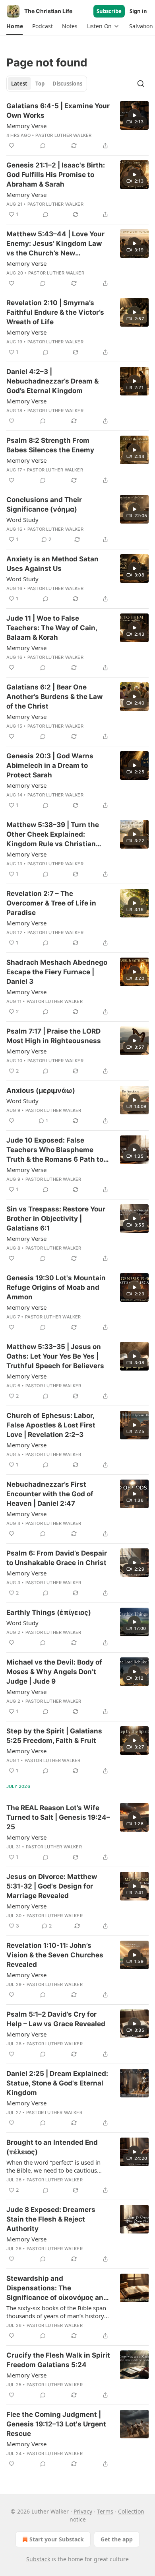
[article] (77, 126)
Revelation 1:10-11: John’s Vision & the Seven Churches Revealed (55, 1955)
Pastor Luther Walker (63, 135)
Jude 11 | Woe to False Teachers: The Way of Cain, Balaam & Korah (52, 628)
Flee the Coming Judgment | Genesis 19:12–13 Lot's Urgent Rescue (56, 2424)
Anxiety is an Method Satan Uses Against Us (52, 564)
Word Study (22, 520)
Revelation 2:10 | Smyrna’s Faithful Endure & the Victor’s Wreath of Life (55, 312)
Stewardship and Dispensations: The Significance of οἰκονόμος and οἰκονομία (57, 2288)
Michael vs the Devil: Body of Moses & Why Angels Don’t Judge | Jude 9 (54, 1672)
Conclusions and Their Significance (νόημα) (44, 504)
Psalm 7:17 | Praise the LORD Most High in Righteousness (54, 1036)
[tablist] (47, 84)
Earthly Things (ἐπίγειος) (49, 1612)
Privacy (83, 2511)
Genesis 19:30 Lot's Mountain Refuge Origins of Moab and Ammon (56, 1287)
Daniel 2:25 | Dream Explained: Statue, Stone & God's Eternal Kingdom (57, 2083)
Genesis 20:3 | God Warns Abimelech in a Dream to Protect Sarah (50, 765)
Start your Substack (57, 2539)
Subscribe (109, 11)
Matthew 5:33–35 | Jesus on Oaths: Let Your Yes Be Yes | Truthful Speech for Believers (55, 1356)
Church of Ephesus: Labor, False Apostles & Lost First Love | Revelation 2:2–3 (51, 1425)
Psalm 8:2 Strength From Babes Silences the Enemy (50, 445)
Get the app (117, 2539)
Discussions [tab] (67, 84)
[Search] (141, 84)
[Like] (12, 146)
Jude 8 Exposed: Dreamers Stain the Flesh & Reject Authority (51, 2219)
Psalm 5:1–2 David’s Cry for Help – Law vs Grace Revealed (56, 2019)
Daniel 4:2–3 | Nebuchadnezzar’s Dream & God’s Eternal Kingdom (52, 381)
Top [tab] (40, 84)
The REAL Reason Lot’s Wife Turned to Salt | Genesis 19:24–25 (58, 1817)
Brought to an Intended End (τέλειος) (52, 2147)
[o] (134, 115)
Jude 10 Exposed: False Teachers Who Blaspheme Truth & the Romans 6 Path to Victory (55, 1150)
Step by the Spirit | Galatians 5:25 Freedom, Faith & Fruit (54, 1736)
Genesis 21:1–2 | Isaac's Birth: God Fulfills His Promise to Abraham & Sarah (56, 175)
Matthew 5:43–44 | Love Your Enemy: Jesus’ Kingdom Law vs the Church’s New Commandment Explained (55, 244)
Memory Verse (26, 126)
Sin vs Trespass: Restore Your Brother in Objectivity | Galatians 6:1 (56, 1219)
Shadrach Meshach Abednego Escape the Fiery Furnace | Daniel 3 (57, 972)
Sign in (138, 11)
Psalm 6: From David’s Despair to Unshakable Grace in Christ (57, 1558)
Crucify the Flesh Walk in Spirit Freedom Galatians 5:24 (58, 2360)
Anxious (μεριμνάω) (41, 1090)
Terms (105, 2511)
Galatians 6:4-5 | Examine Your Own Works (58, 111)
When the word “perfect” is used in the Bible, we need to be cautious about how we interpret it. (53, 2166)
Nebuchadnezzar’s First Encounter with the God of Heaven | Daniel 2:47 (50, 1494)
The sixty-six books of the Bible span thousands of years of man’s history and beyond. (56, 2312)
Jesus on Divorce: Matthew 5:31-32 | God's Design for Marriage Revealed (52, 1886)
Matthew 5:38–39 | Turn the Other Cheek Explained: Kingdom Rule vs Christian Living (53, 835)
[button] (15, 26)
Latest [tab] (19, 84)
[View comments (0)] (43, 146)
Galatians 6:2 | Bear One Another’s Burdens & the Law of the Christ (54, 697)
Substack (38, 2559)
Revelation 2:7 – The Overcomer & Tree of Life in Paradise (51, 903)
